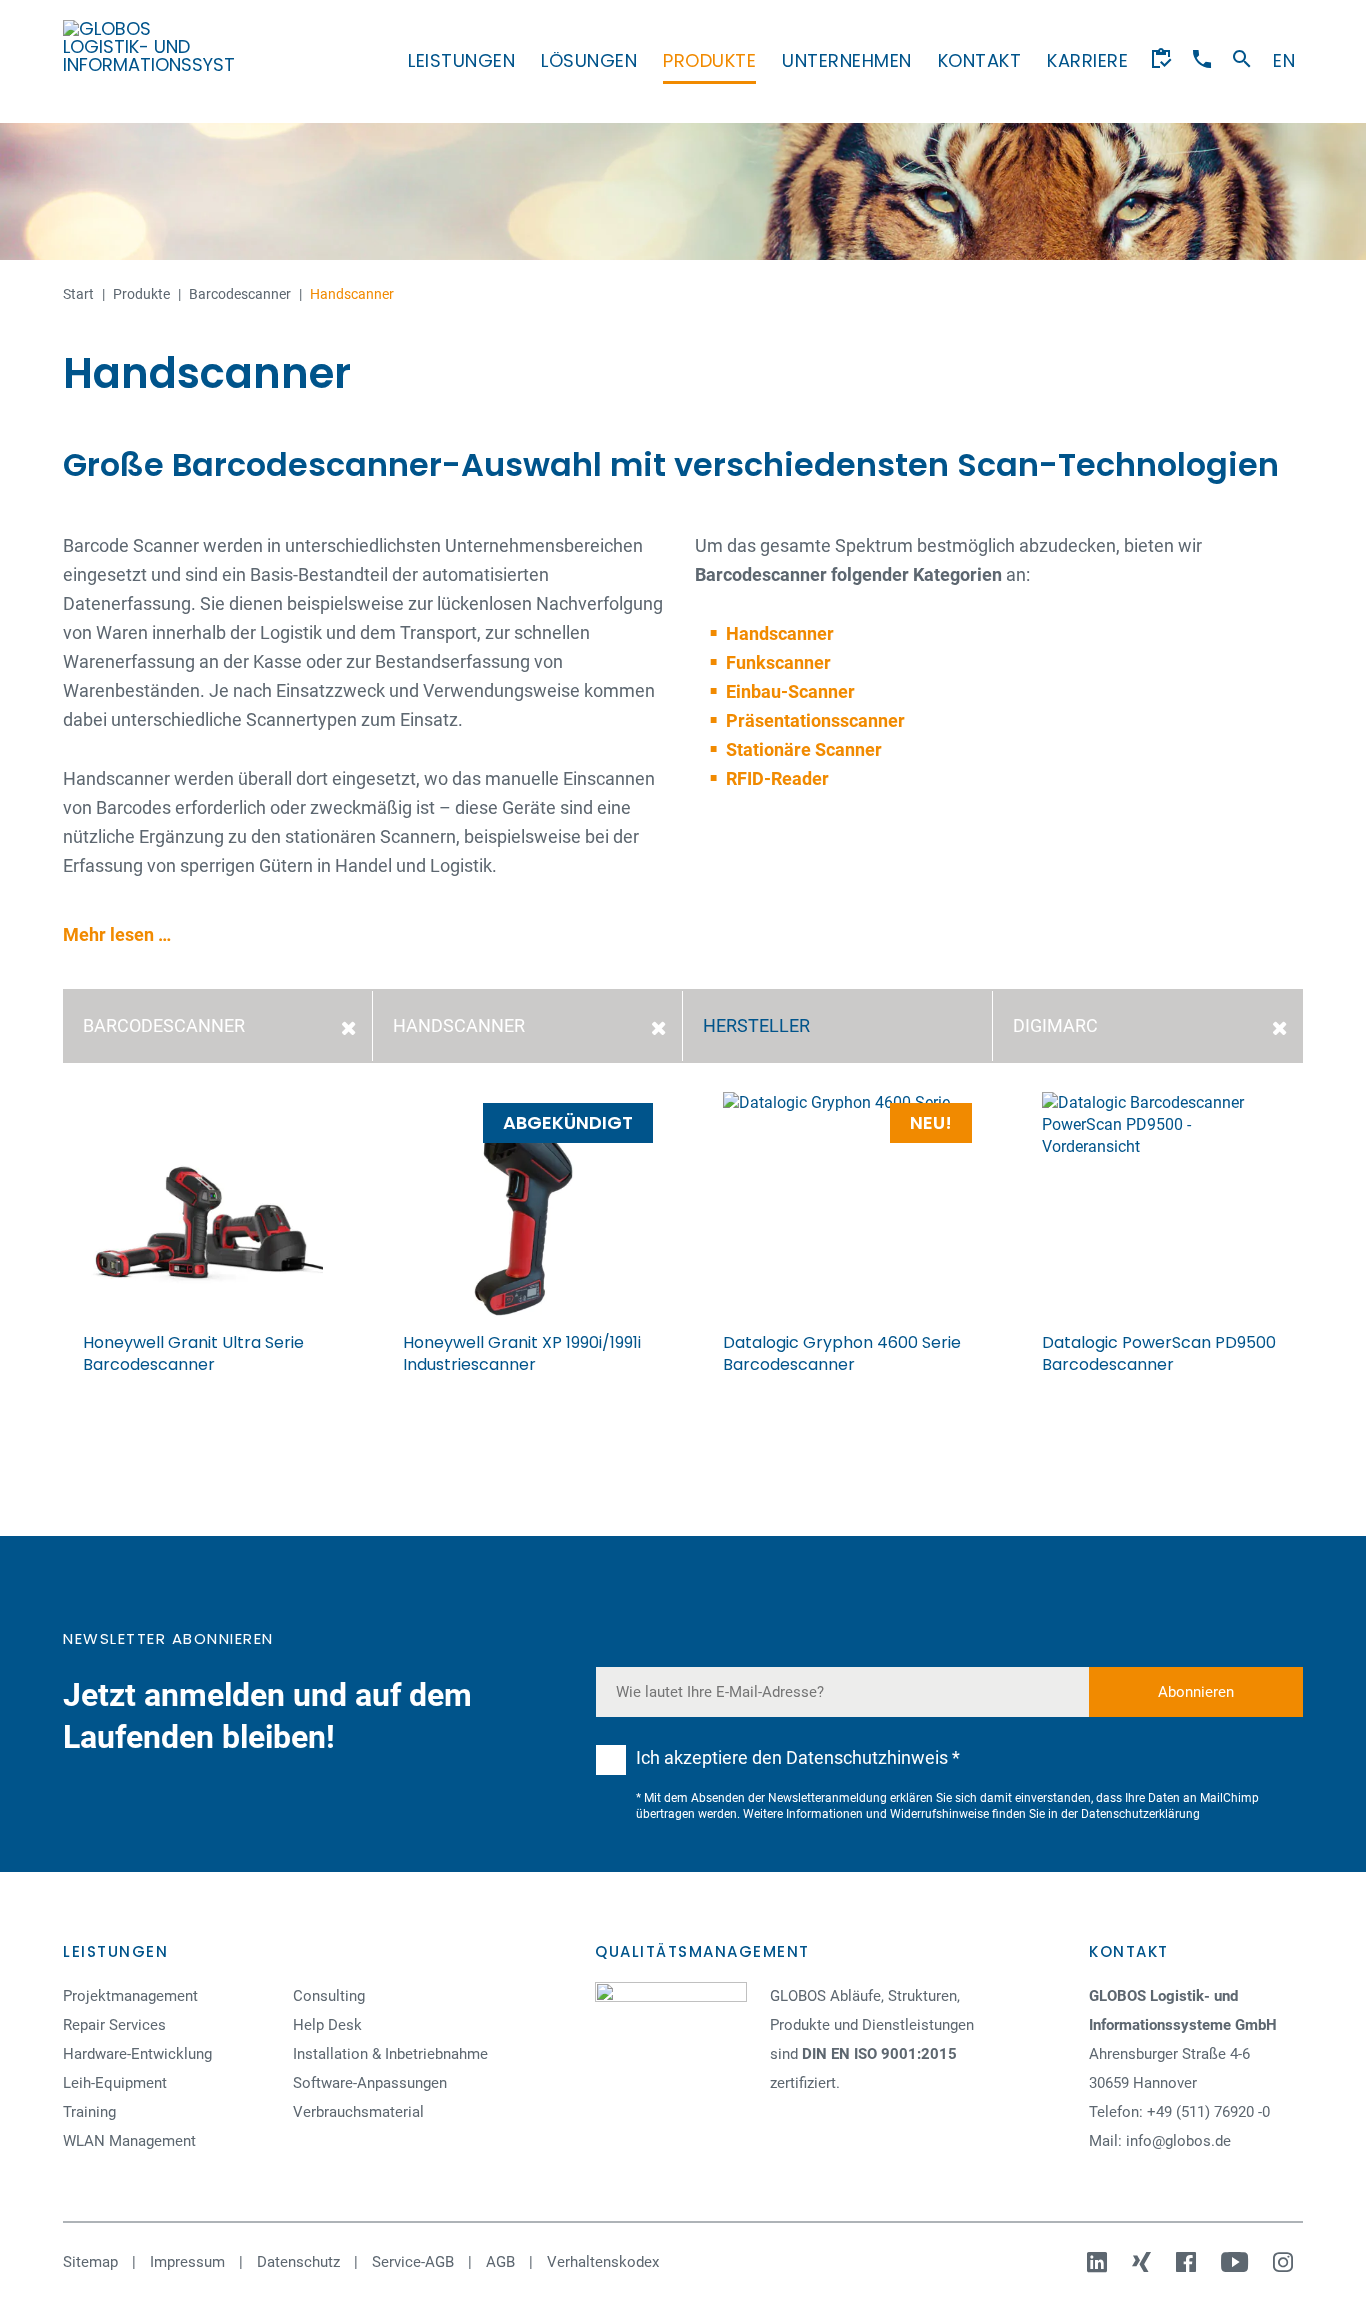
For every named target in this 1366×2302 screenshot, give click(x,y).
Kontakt (980, 60)
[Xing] (1144, 2262)
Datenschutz (298, 2262)
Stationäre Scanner (804, 749)
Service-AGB (413, 2262)
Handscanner (780, 633)
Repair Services (114, 2025)
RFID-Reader (777, 778)
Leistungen (461, 60)
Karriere (1087, 60)
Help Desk (327, 2025)
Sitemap (90, 2262)
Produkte (709, 60)
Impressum (187, 2262)
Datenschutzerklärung (1140, 1814)
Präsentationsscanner (815, 720)
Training (89, 2112)
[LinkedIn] (1099, 2262)
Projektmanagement (130, 1996)
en (1284, 60)
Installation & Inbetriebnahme (390, 2054)
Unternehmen (847, 60)
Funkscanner (778, 662)
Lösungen (589, 60)
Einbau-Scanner (790, 691)
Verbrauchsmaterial (358, 2112)
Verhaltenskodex (603, 2262)
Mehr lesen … (117, 934)
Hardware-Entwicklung (137, 2054)
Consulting (329, 1996)
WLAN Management (129, 2141)
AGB (500, 2262)
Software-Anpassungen (370, 2083)
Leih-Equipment (115, 2083)
